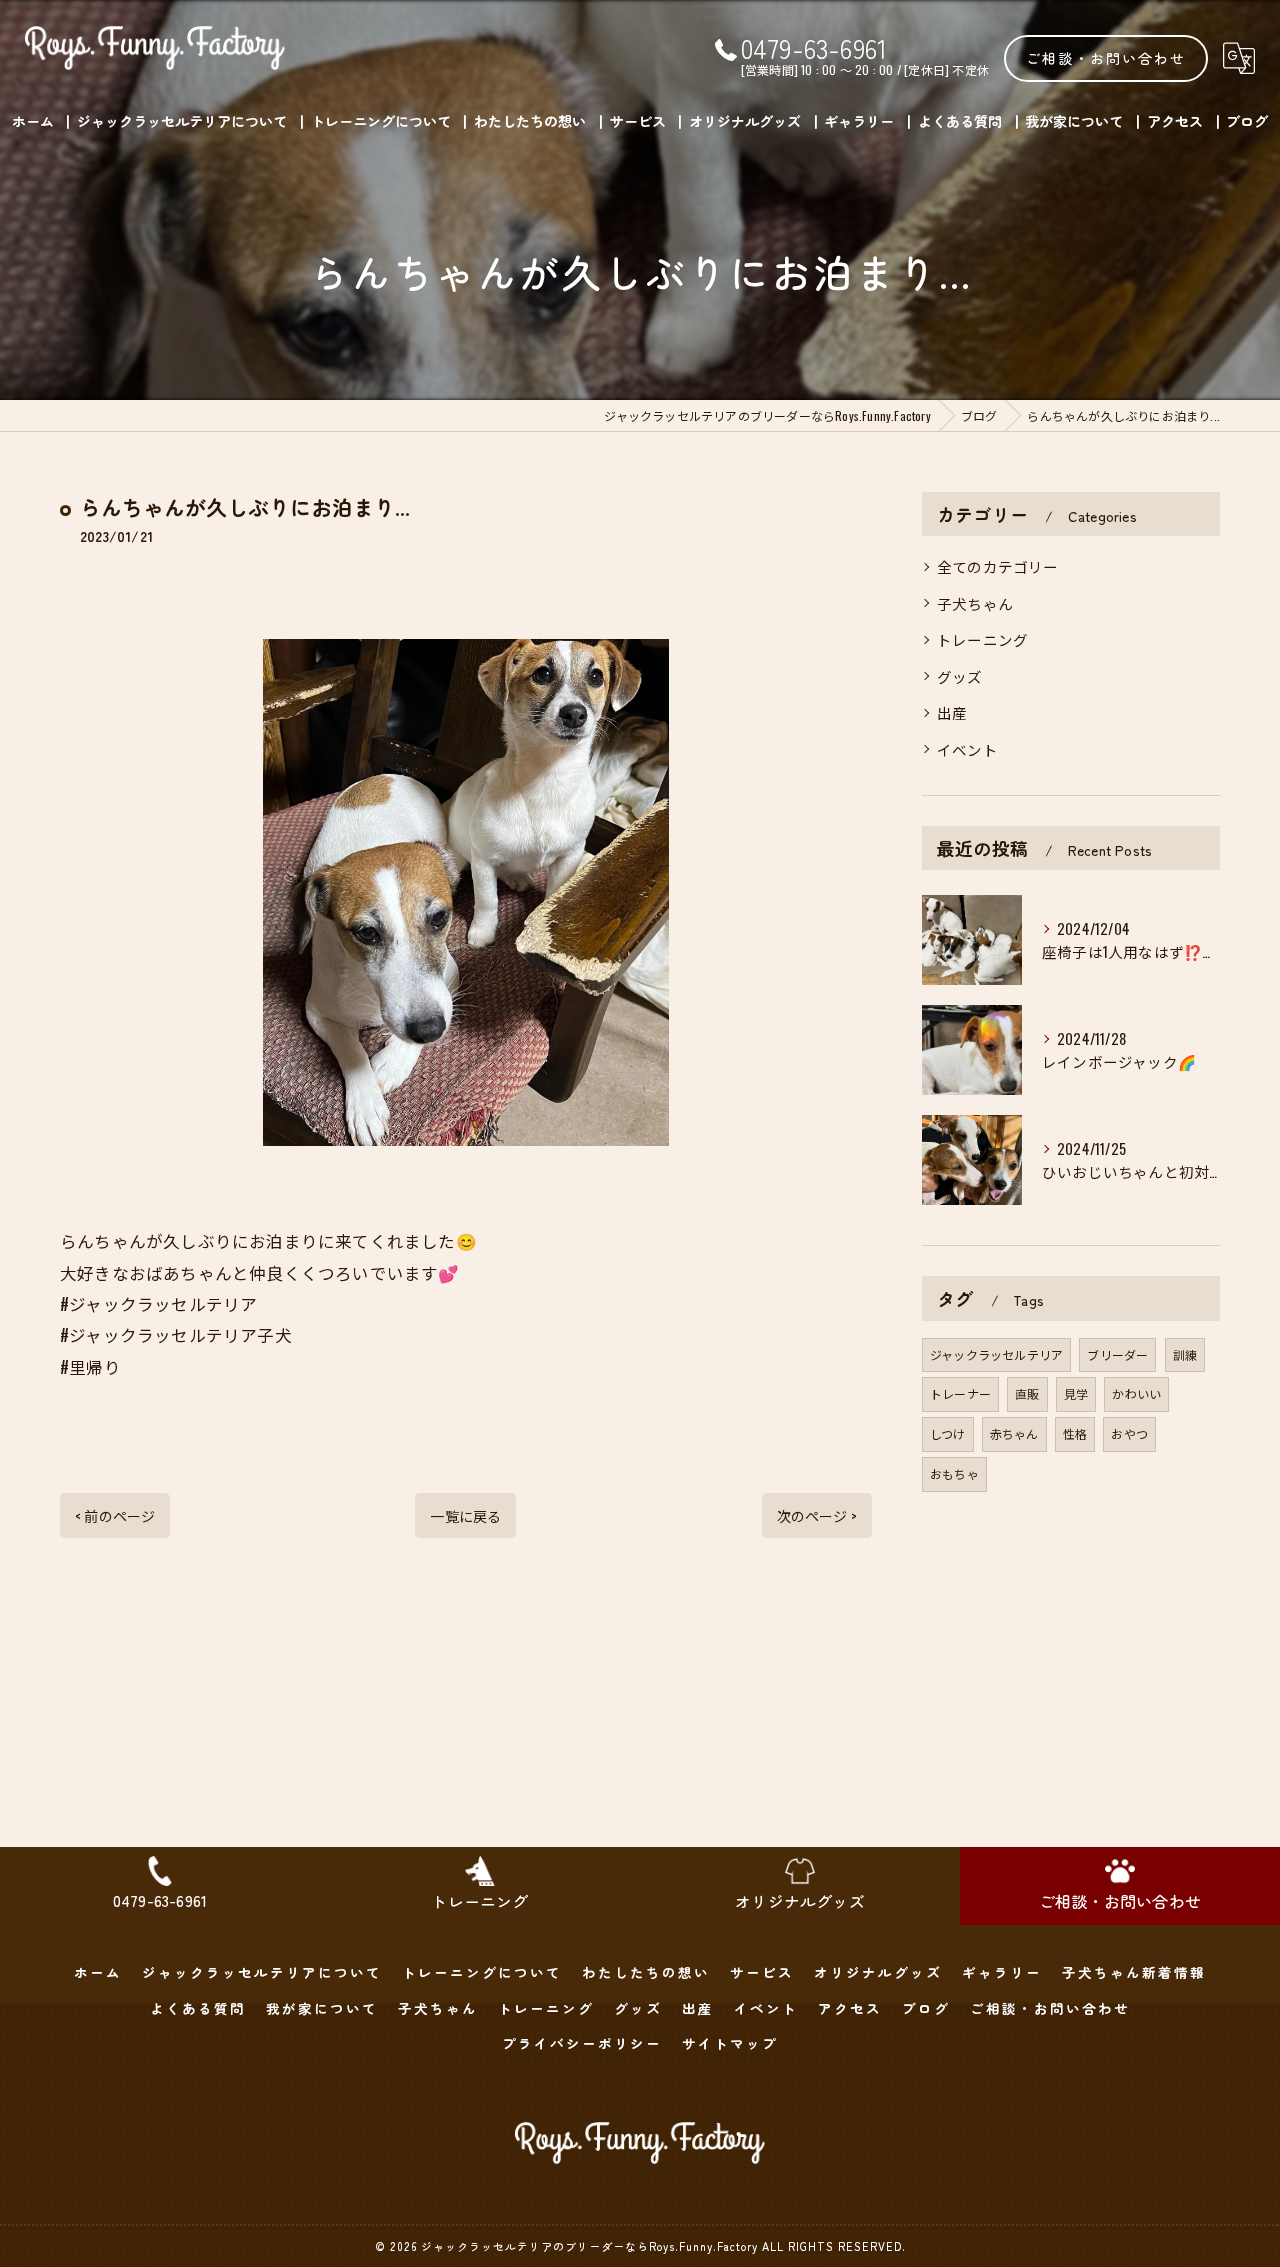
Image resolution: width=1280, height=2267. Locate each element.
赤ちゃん (1014, 1433)
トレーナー (960, 1393)
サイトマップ (730, 2043)
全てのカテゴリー (998, 566)
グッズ (960, 676)
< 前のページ (115, 1515)
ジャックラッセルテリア (996, 1354)
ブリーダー (1117, 1354)
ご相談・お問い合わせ (1106, 58)
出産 (952, 712)
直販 (1027, 1393)
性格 (1075, 1433)
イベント (967, 749)
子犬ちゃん (975, 603)
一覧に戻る (465, 1515)
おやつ (1129, 1433)
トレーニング (982, 639)
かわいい (1136, 1393)
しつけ (948, 1433)
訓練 (1185, 1354)
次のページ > (817, 1515)
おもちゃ (954, 1473)
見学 (1076, 1393)
